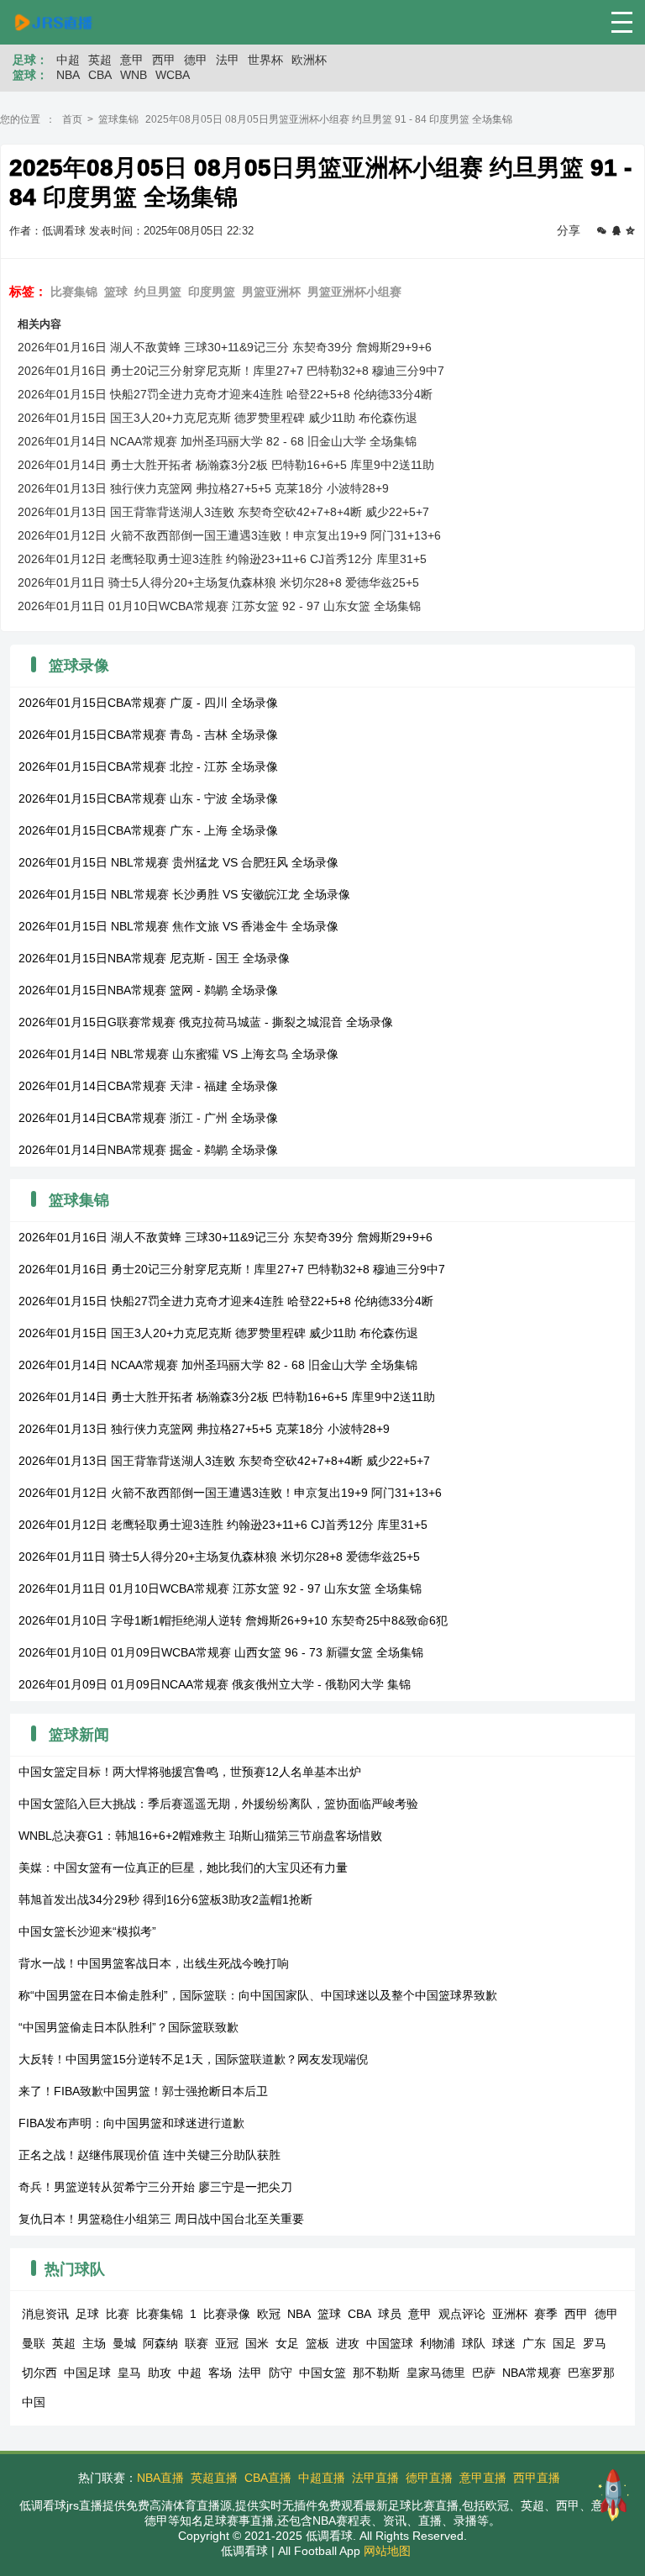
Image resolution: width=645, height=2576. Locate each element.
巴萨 (484, 2373)
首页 (72, 119)
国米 (257, 2343)
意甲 (132, 60)
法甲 (228, 60)
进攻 (348, 2343)
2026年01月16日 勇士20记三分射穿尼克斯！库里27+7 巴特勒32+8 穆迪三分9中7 (231, 371)
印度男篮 (212, 292)
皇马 (129, 2373)
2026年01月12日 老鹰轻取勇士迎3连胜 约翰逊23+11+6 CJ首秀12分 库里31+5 (222, 559)
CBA (100, 75)
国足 (564, 2343)
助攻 (160, 2373)
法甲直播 (375, 2478)
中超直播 (322, 2478)
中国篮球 (390, 2343)
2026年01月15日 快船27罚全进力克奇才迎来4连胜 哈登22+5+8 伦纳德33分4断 (225, 394)
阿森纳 (160, 2343)
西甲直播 (537, 2478)
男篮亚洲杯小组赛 (354, 292)
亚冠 (227, 2343)
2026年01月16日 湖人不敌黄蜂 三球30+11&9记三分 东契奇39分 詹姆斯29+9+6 (225, 347)
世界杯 (265, 60)
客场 (220, 2373)
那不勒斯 (376, 2373)
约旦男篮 (158, 292)
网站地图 (387, 2551)
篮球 (116, 292)
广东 (534, 2343)
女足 (287, 2343)
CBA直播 (268, 2478)
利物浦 (438, 2343)
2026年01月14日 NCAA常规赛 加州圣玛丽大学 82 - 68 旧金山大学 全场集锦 (217, 441)
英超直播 (214, 2478)
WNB (134, 75)
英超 (100, 60)
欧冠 (269, 2314)
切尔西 (39, 2373)
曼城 (124, 2343)
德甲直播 (429, 2478)
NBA (68, 75)
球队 (474, 2343)
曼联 (34, 2343)
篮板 (317, 2343)
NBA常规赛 (532, 2373)
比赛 (118, 2314)
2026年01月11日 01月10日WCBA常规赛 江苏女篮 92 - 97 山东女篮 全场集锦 (219, 606)
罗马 (595, 2343)
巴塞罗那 (591, 2373)
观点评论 (462, 2314)
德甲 (196, 60)
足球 (87, 2314)
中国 (34, 2402)
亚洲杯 (510, 2314)
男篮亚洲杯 (271, 292)
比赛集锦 (74, 292)
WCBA (173, 75)
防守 (281, 2373)
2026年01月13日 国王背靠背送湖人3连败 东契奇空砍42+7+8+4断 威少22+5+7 (223, 512)
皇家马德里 (436, 2373)
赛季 (546, 2314)
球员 (390, 2314)
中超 (68, 60)
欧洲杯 (309, 60)
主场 (94, 2343)
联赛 (197, 2343)
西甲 (164, 60)
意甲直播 (483, 2478)
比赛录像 (227, 2314)
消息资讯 (45, 2314)
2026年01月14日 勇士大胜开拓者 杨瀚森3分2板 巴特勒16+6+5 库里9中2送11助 (226, 465)
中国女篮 (322, 2373)
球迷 (504, 2343)
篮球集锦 (118, 119)
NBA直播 (160, 2478)
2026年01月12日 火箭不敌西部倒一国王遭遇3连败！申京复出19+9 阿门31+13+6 (229, 535)
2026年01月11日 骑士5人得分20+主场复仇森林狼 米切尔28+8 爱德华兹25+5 (218, 582)
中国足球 (87, 2373)
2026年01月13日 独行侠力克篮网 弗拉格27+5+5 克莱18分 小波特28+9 (203, 488)
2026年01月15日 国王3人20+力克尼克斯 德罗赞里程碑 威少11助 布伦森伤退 (218, 418)
